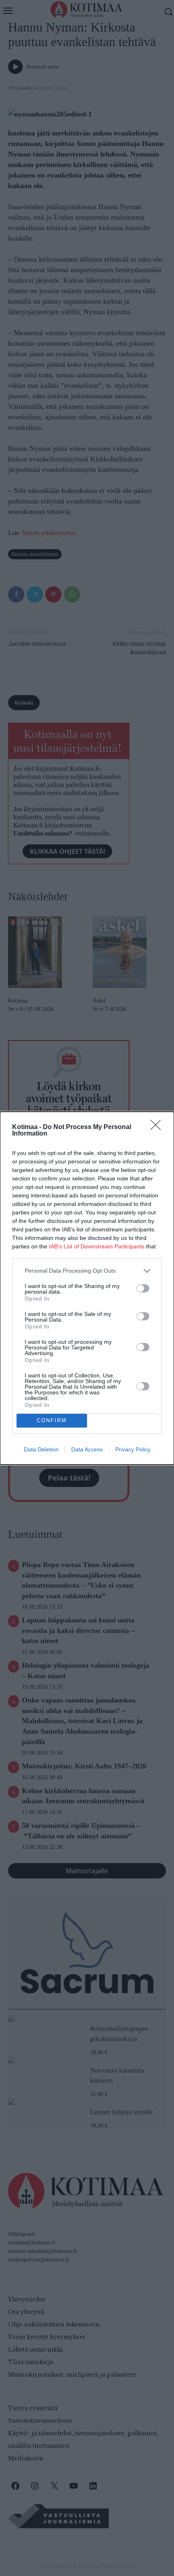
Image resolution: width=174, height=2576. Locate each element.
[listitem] (87, 1271)
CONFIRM (52, 1420)
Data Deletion (41, 1449)
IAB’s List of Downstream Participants (97, 1246)
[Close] (158, 1127)
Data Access (87, 1449)
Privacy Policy (133, 1449)
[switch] (143, 1288)
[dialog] (87, 1288)
